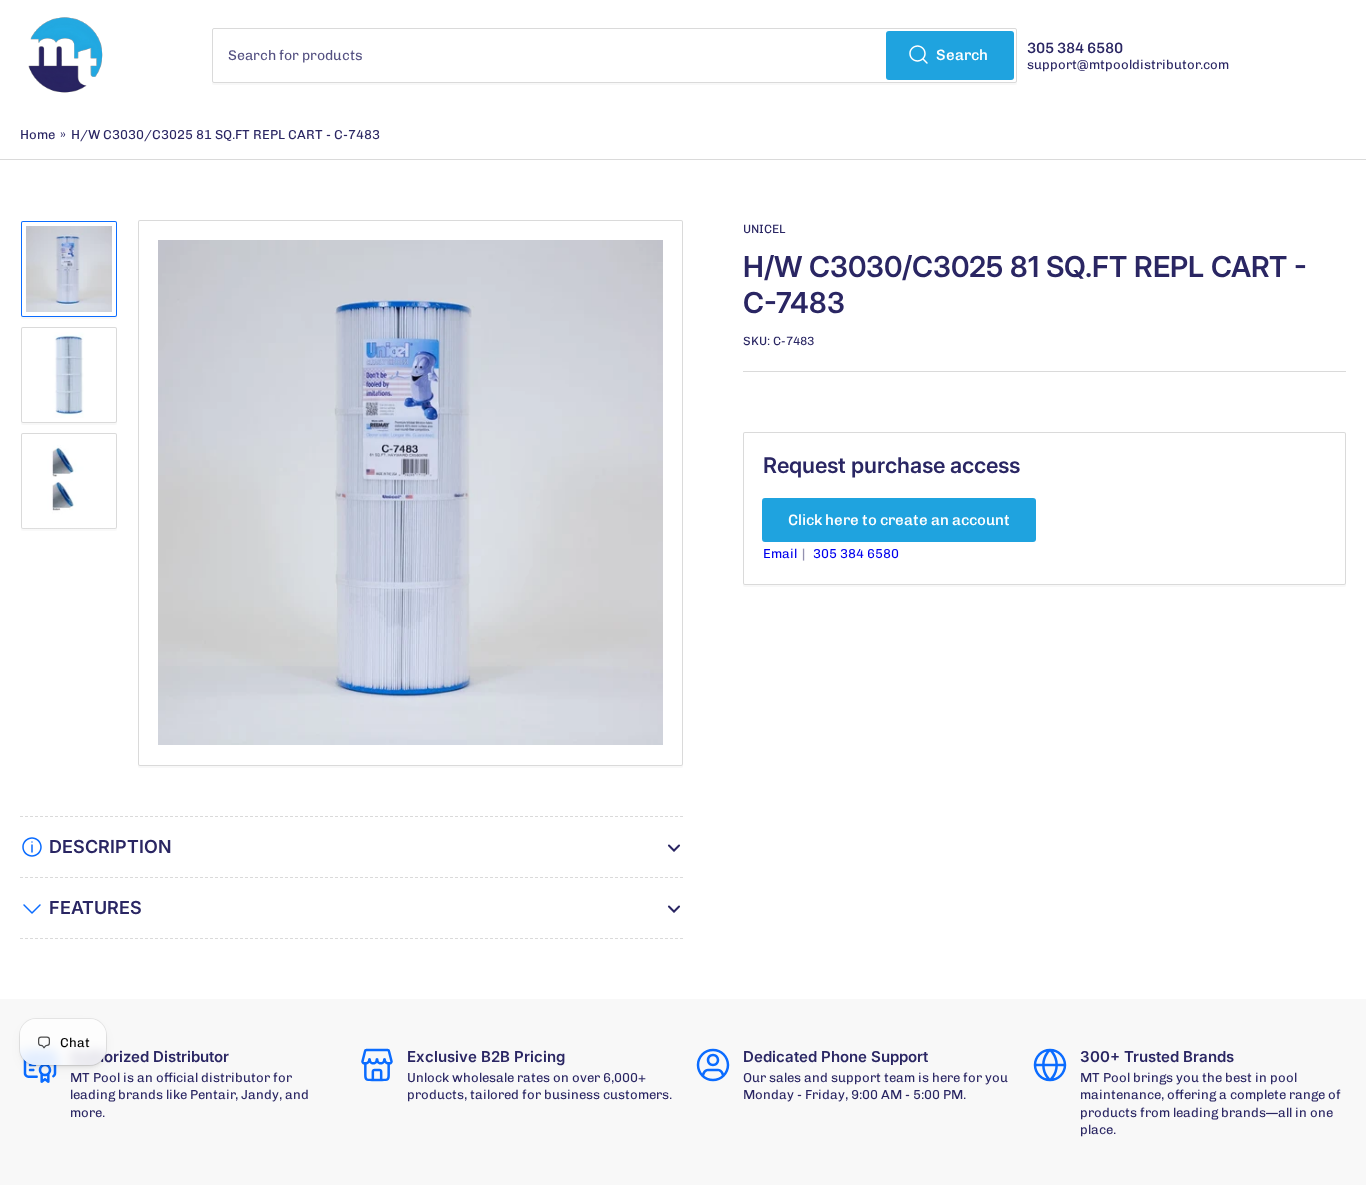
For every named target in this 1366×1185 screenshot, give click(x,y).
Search (962, 55)
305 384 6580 (856, 553)
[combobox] (614, 55)
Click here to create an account (899, 520)
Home (37, 134)
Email (781, 553)
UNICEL (764, 229)
